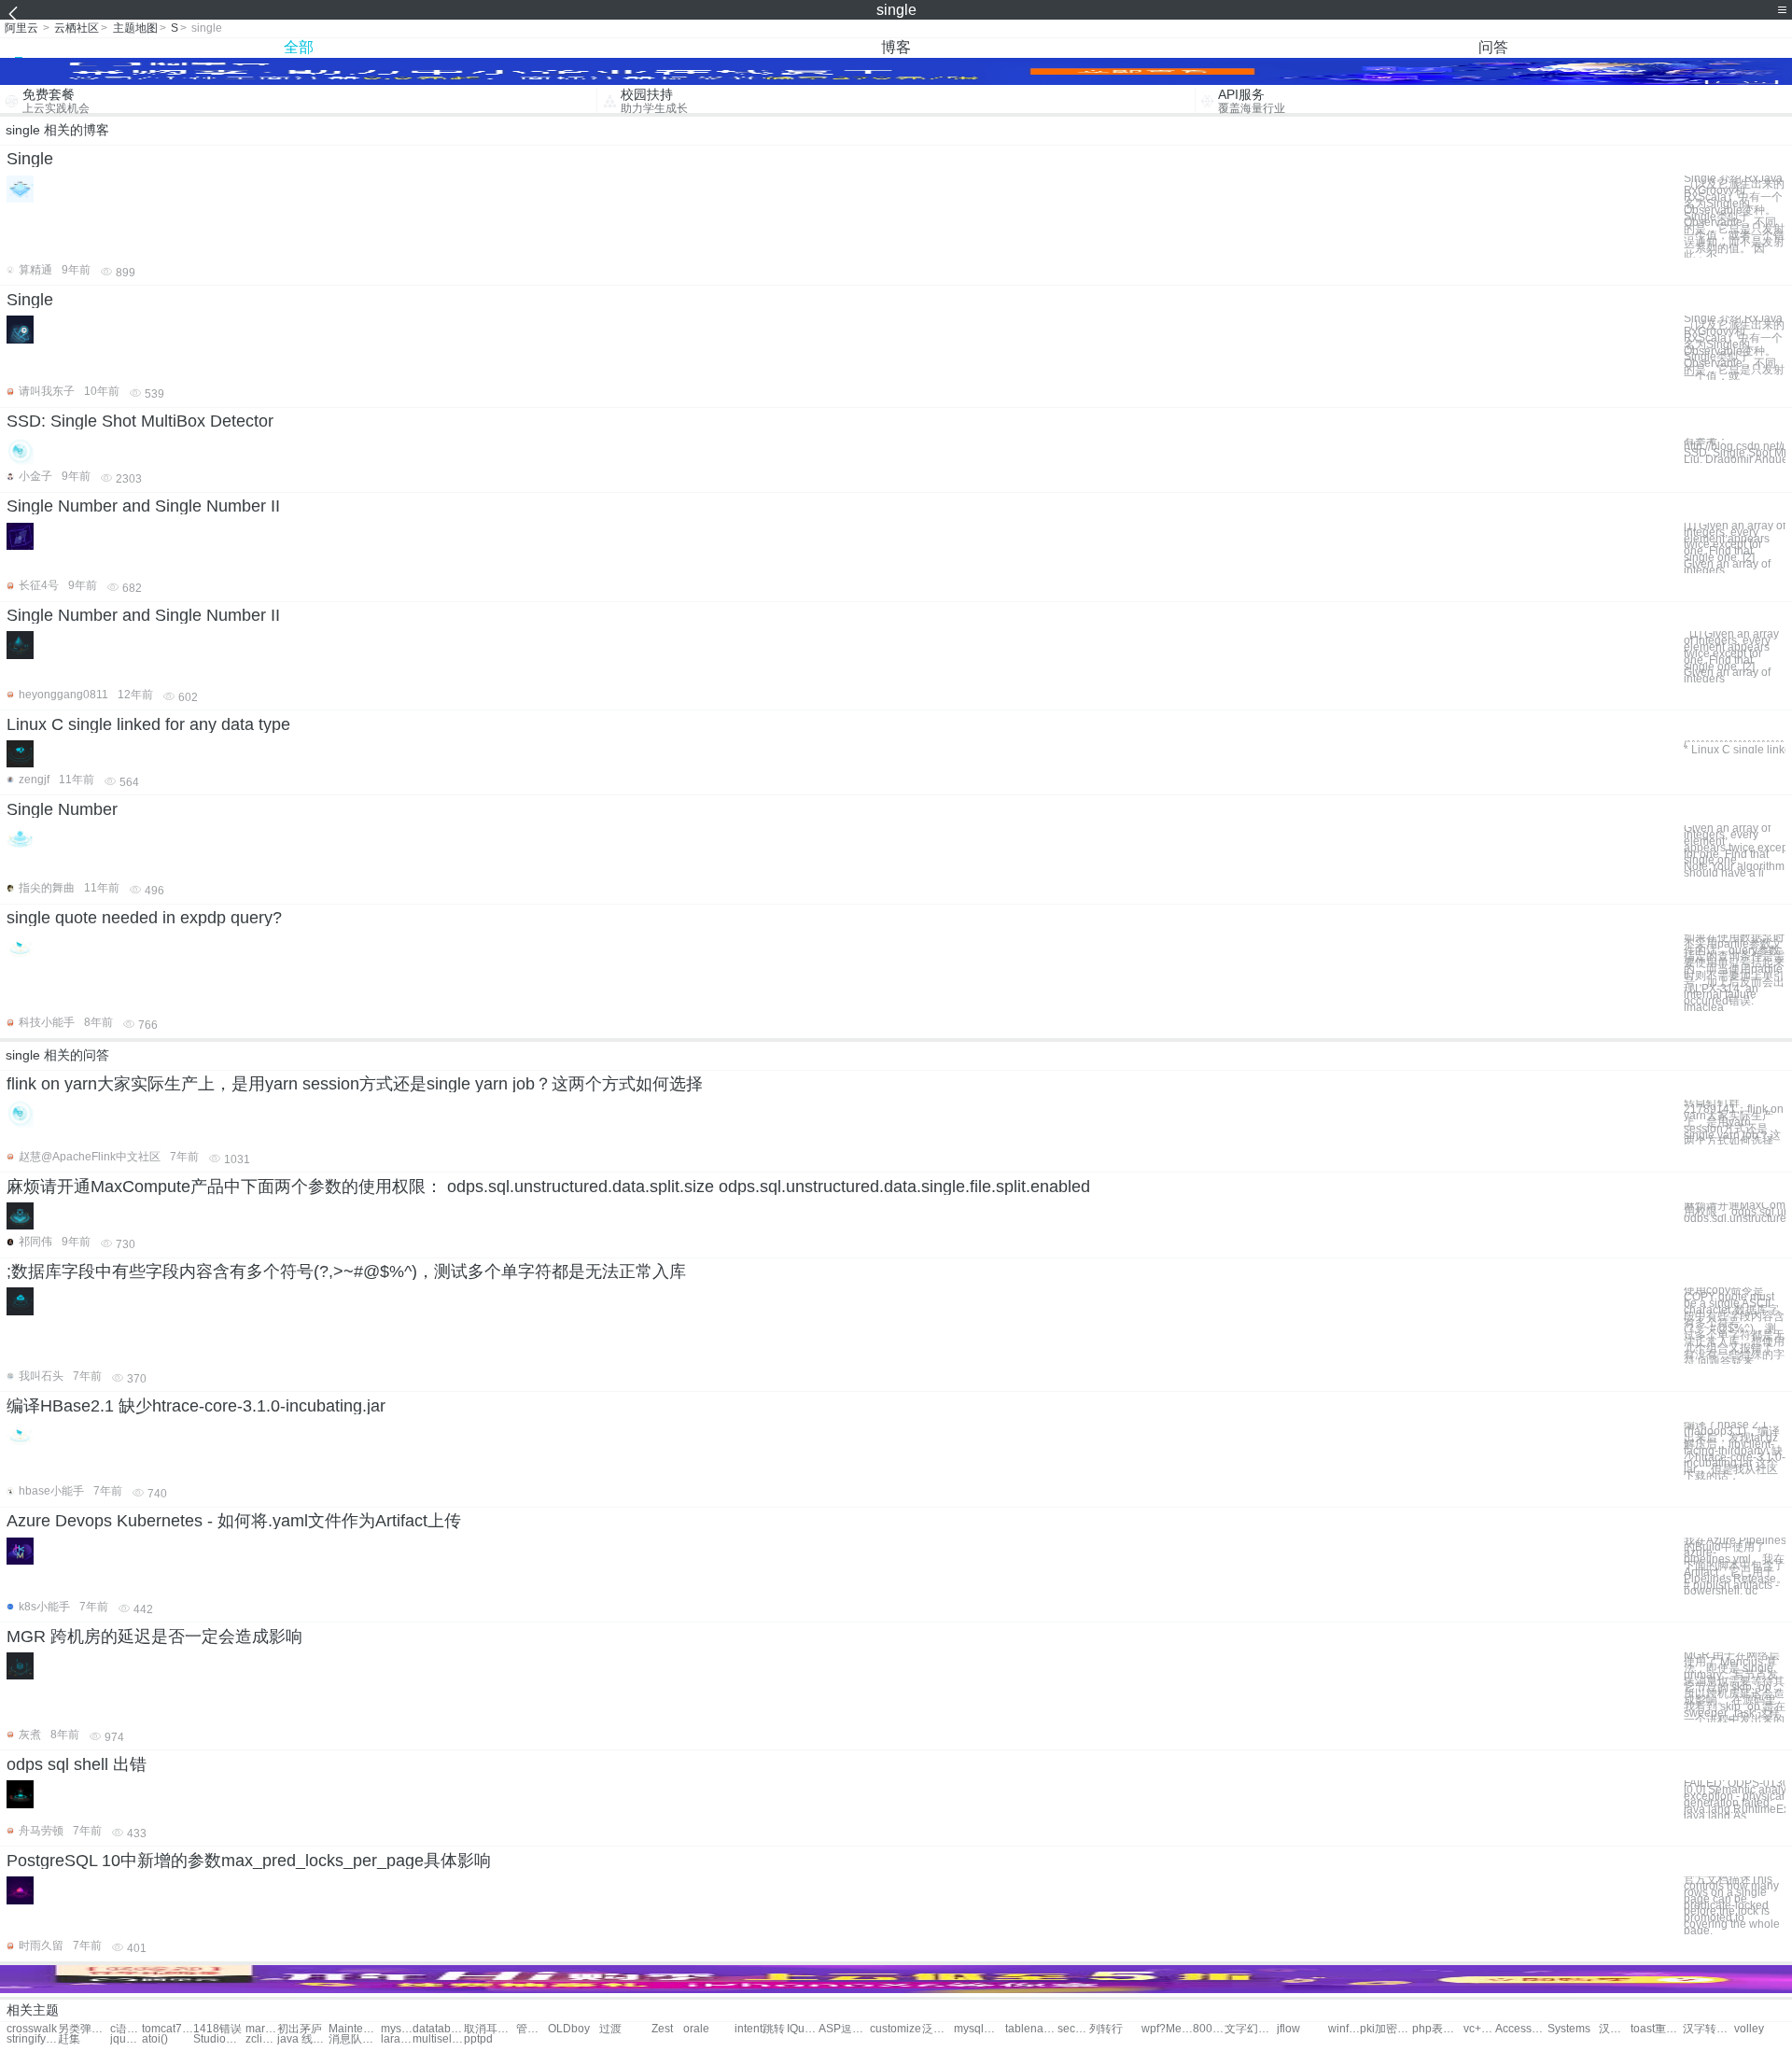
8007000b (1209, 2029)
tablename (1031, 2029)
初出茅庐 (300, 2029)
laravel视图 (397, 2039)
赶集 (69, 2039)
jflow (1288, 2029)
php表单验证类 (1438, 2029)
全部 (299, 47)
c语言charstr (126, 2029)
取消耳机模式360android (490, 2029)
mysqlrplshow (397, 2029)
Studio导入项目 (219, 2039)
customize (896, 2029)
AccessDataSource (1521, 2029)
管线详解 (532, 2029)
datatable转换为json (438, 2029)
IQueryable (803, 2029)
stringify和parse (32, 2039)
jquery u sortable (126, 2039)
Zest (662, 2029)
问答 (1493, 47)
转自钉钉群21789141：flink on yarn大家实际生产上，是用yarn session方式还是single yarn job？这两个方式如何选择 (1734, 1122)
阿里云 (21, 28)
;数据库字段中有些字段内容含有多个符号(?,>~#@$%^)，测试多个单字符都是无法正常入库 (346, 1271)
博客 (896, 47)
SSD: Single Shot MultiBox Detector (140, 421)
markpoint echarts (261, 2029)
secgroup (1073, 2029)
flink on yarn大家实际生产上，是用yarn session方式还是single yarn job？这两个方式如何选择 (355, 1084)
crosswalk (32, 2029)
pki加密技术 (1386, 2029)
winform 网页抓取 (1344, 2029)
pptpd (478, 2039)
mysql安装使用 (980, 2029)
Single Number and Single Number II (143, 506)
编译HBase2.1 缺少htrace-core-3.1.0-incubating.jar (196, 1406)
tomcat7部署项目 (168, 2029)
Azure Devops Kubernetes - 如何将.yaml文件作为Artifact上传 (234, 1521)
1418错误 (217, 2029)
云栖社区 (77, 28)
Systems (1569, 2029)
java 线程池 (303, 2039)
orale (696, 2029)
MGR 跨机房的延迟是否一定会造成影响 (154, 1637)
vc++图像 (1479, 2029)
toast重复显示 (1656, 2029)
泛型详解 (938, 2029)
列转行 (1106, 2029)
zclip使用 (261, 2039)
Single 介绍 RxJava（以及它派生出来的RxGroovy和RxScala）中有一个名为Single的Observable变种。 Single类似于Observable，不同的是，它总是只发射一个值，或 (1734, 347)
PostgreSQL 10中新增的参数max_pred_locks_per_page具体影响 (249, 1861)
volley (1749, 2029)
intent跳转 (760, 2029)
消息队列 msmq (354, 2039)
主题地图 (135, 28)
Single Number (62, 809)
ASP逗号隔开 (844, 2029)
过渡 (610, 2029)
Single (30, 159)
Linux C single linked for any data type (148, 724)
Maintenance (354, 2029)
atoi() (155, 2039)
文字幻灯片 (1250, 2029)
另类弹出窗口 (84, 2029)
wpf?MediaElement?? (1167, 2029)
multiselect (438, 2039)
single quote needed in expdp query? (144, 918)
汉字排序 (1615, 2029)
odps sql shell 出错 (77, 1764)
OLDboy (569, 2029)
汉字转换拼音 (1708, 2029)
